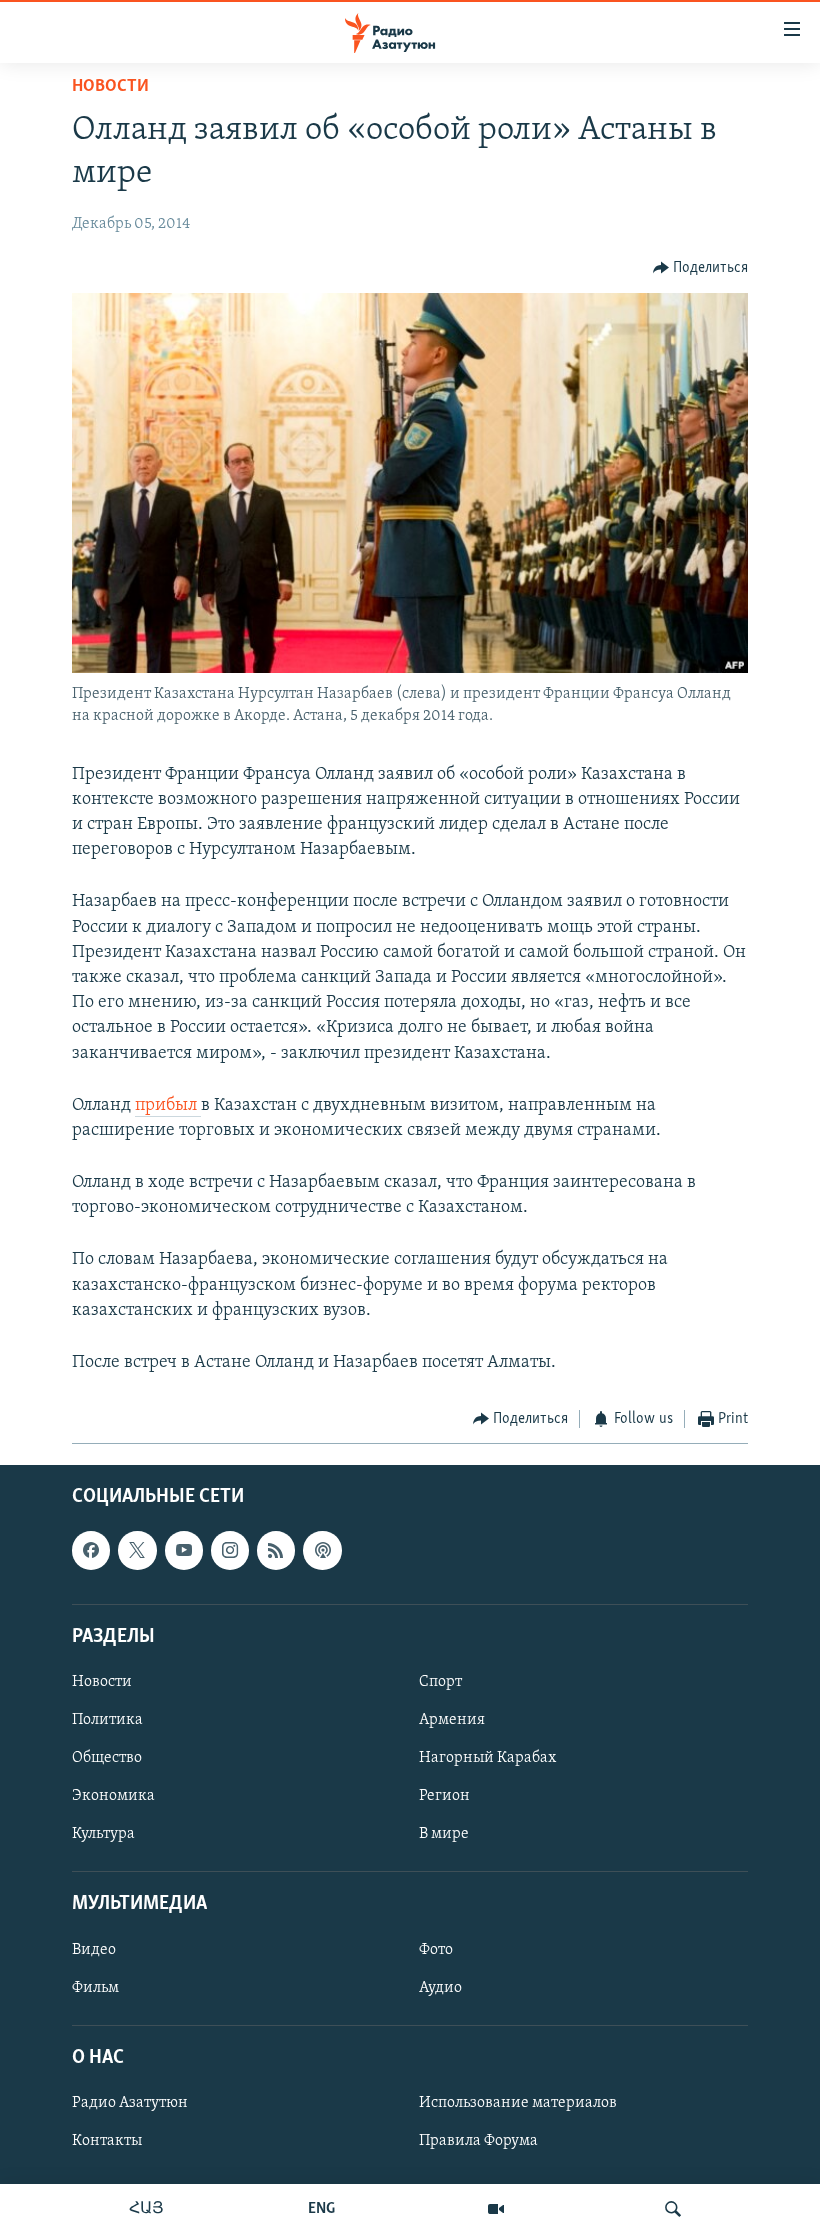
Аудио (440, 1987)
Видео (94, 1949)
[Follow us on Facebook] (91, 1550)
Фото (436, 1949)
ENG (321, 2209)
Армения (452, 1720)
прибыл (168, 1106)
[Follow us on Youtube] (184, 1550)
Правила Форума (478, 2141)
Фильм (95, 1987)
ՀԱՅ (146, 2209)
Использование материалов (518, 2103)
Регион (444, 1796)
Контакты (107, 2141)
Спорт (440, 1682)
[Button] (701, 268)
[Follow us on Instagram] (230, 1550)
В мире (444, 1834)
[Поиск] (673, 2209)
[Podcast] (322, 1550)
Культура (103, 1834)
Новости (110, 87)
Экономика (113, 1796)
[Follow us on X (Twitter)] (137, 1550)
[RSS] (276, 1550)
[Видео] (496, 2209)
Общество (107, 1758)
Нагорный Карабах (487, 1758)
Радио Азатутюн (130, 2103)
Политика (107, 1720)
